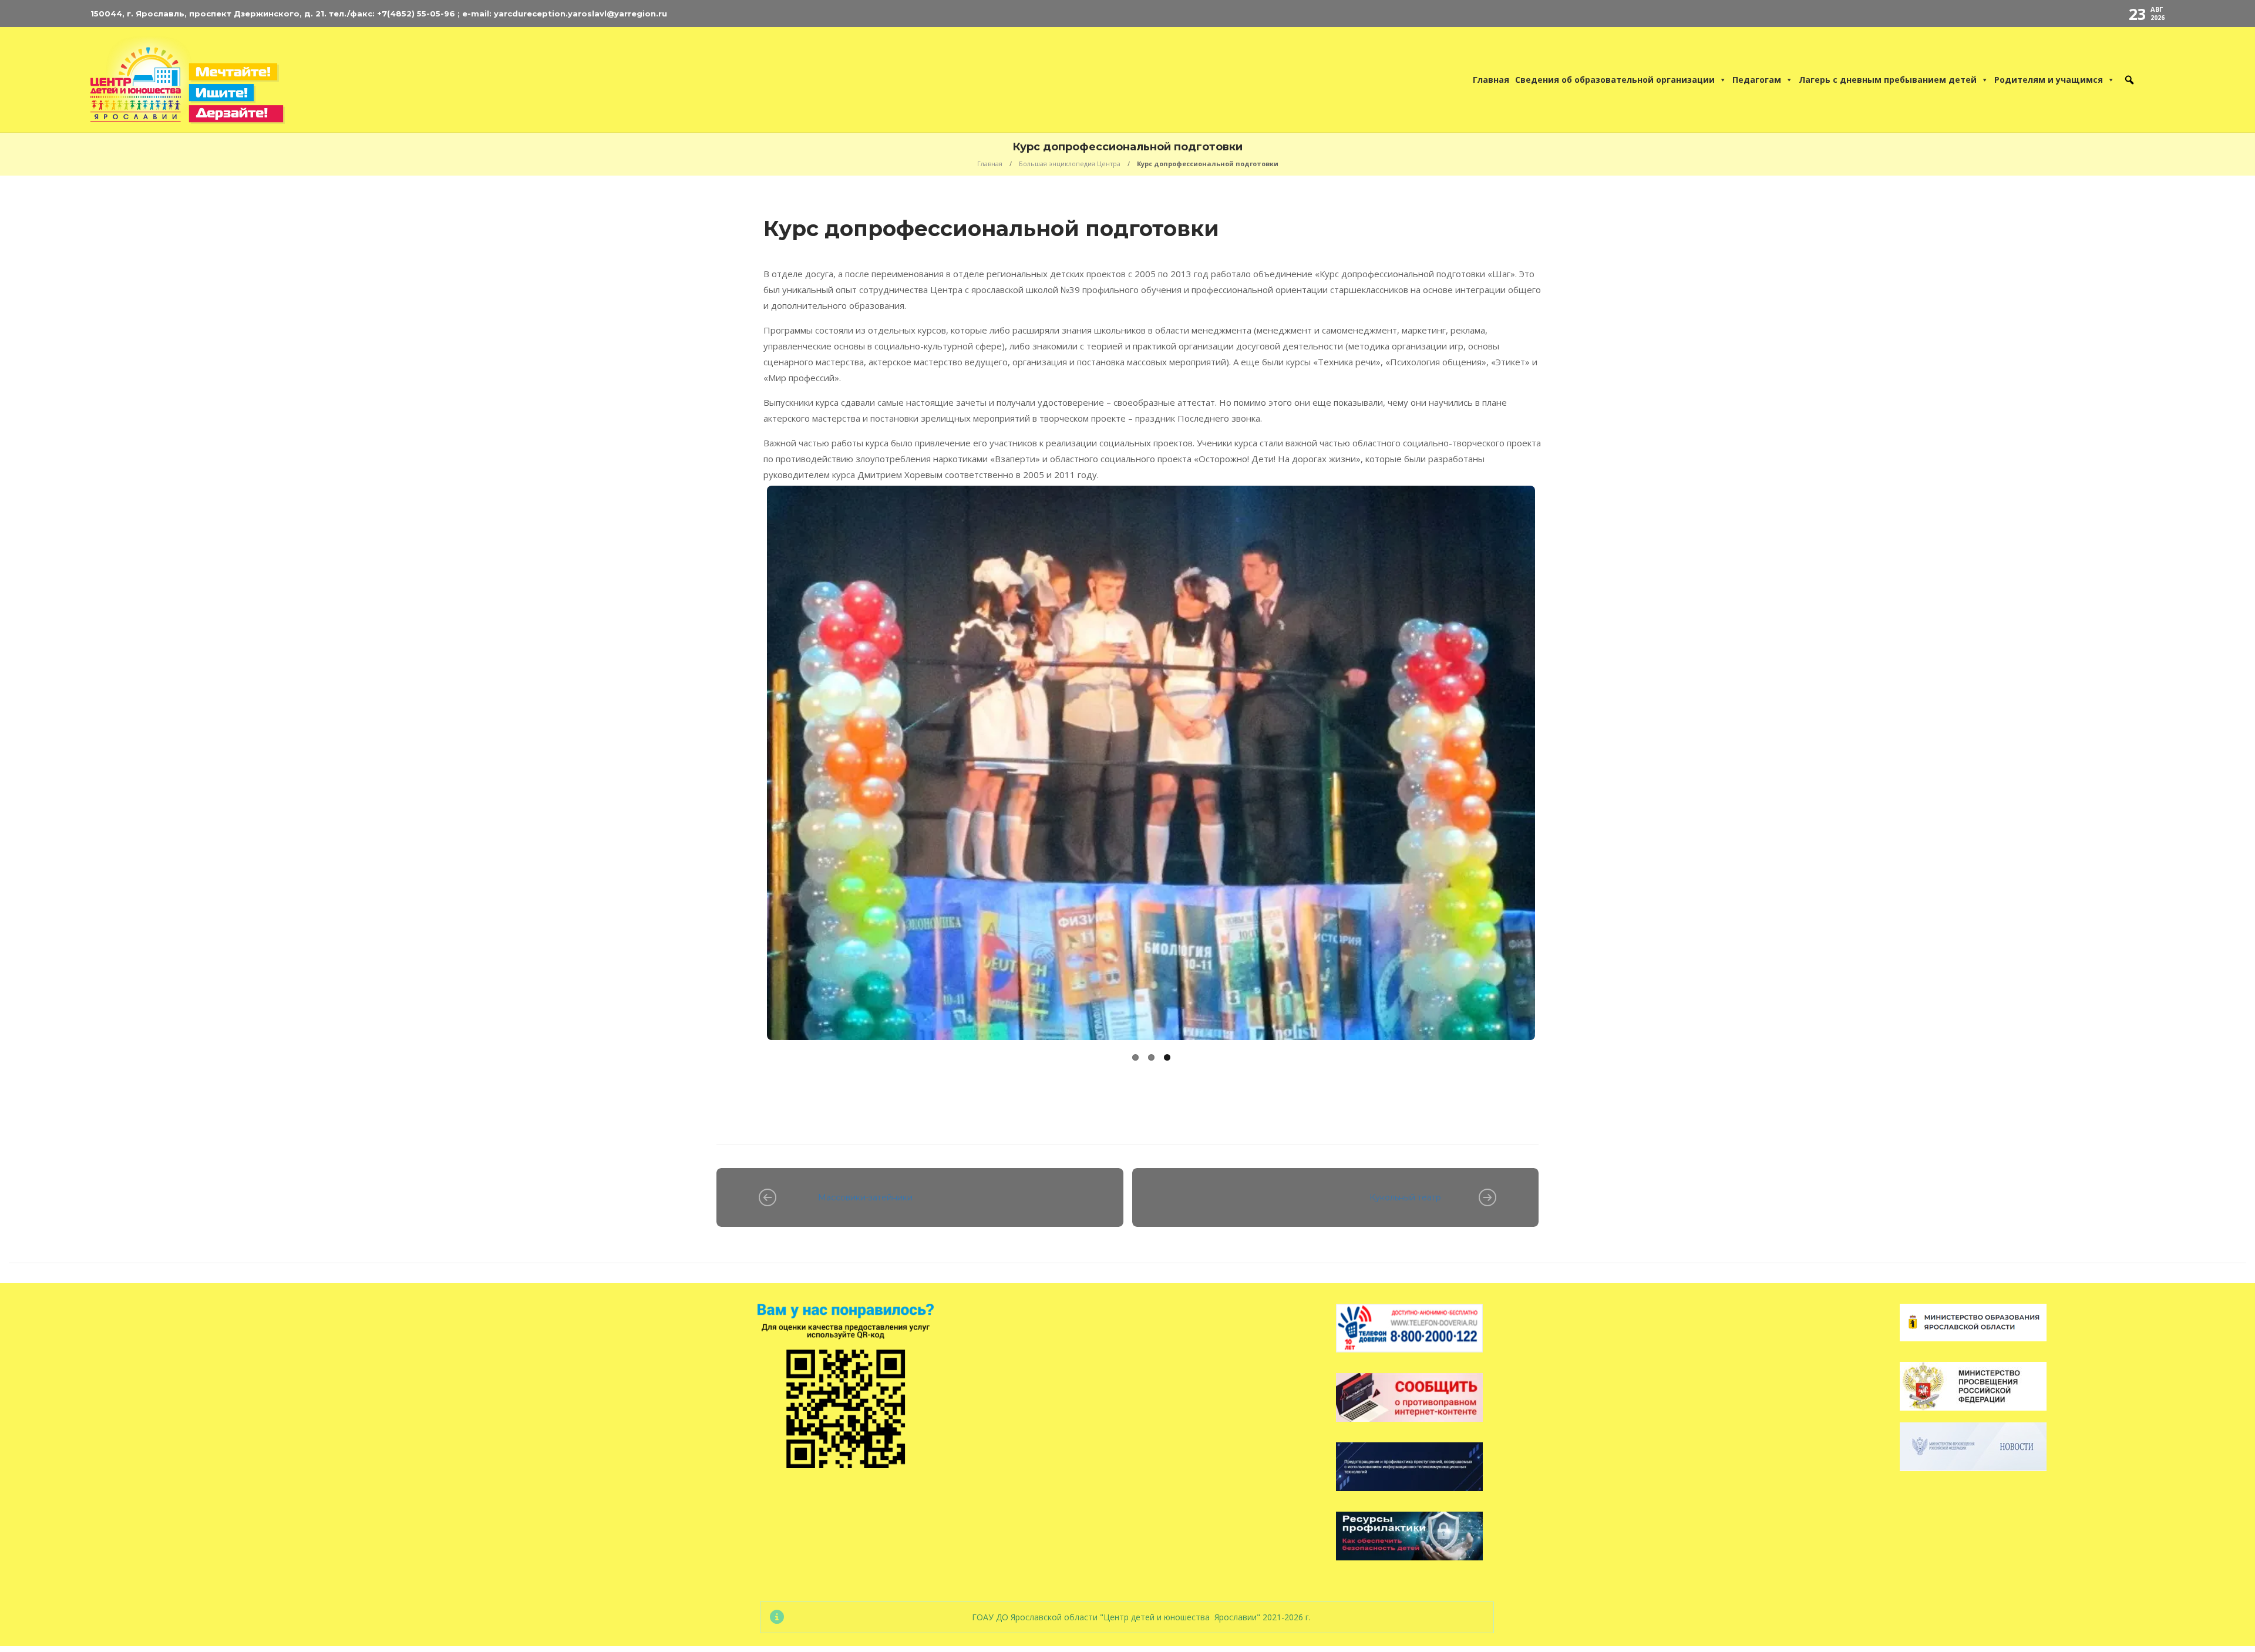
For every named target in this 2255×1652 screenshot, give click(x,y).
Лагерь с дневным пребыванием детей (1888, 80)
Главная (1491, 80)
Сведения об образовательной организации (1615, 80)
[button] (2129, 80)
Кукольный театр (1405, 1199)
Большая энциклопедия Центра (1070, 164)
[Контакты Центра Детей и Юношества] (2154, 80)
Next (1556, 776)
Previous (747, 776)
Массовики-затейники (865, 1199)
